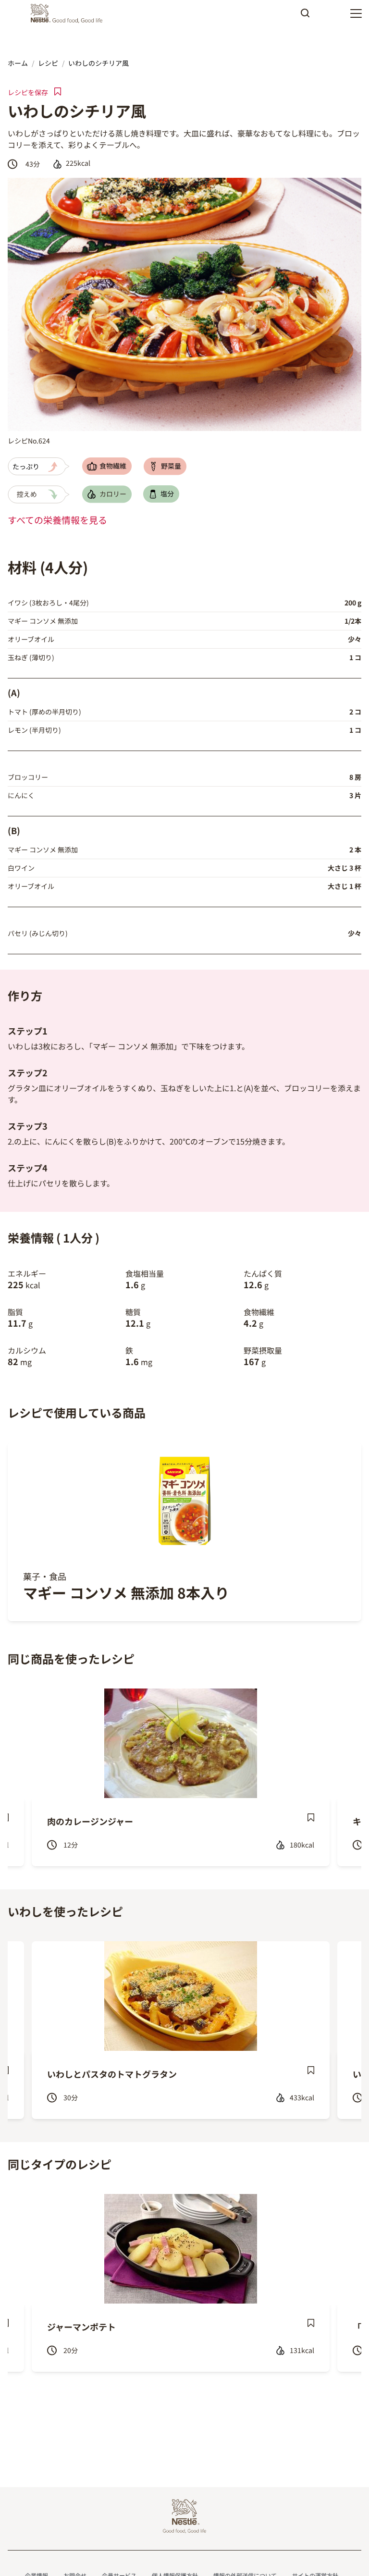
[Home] (69, 13)
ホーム (18, 63)
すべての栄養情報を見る (57, 520)
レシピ (48, 63)
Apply (305, 16)
